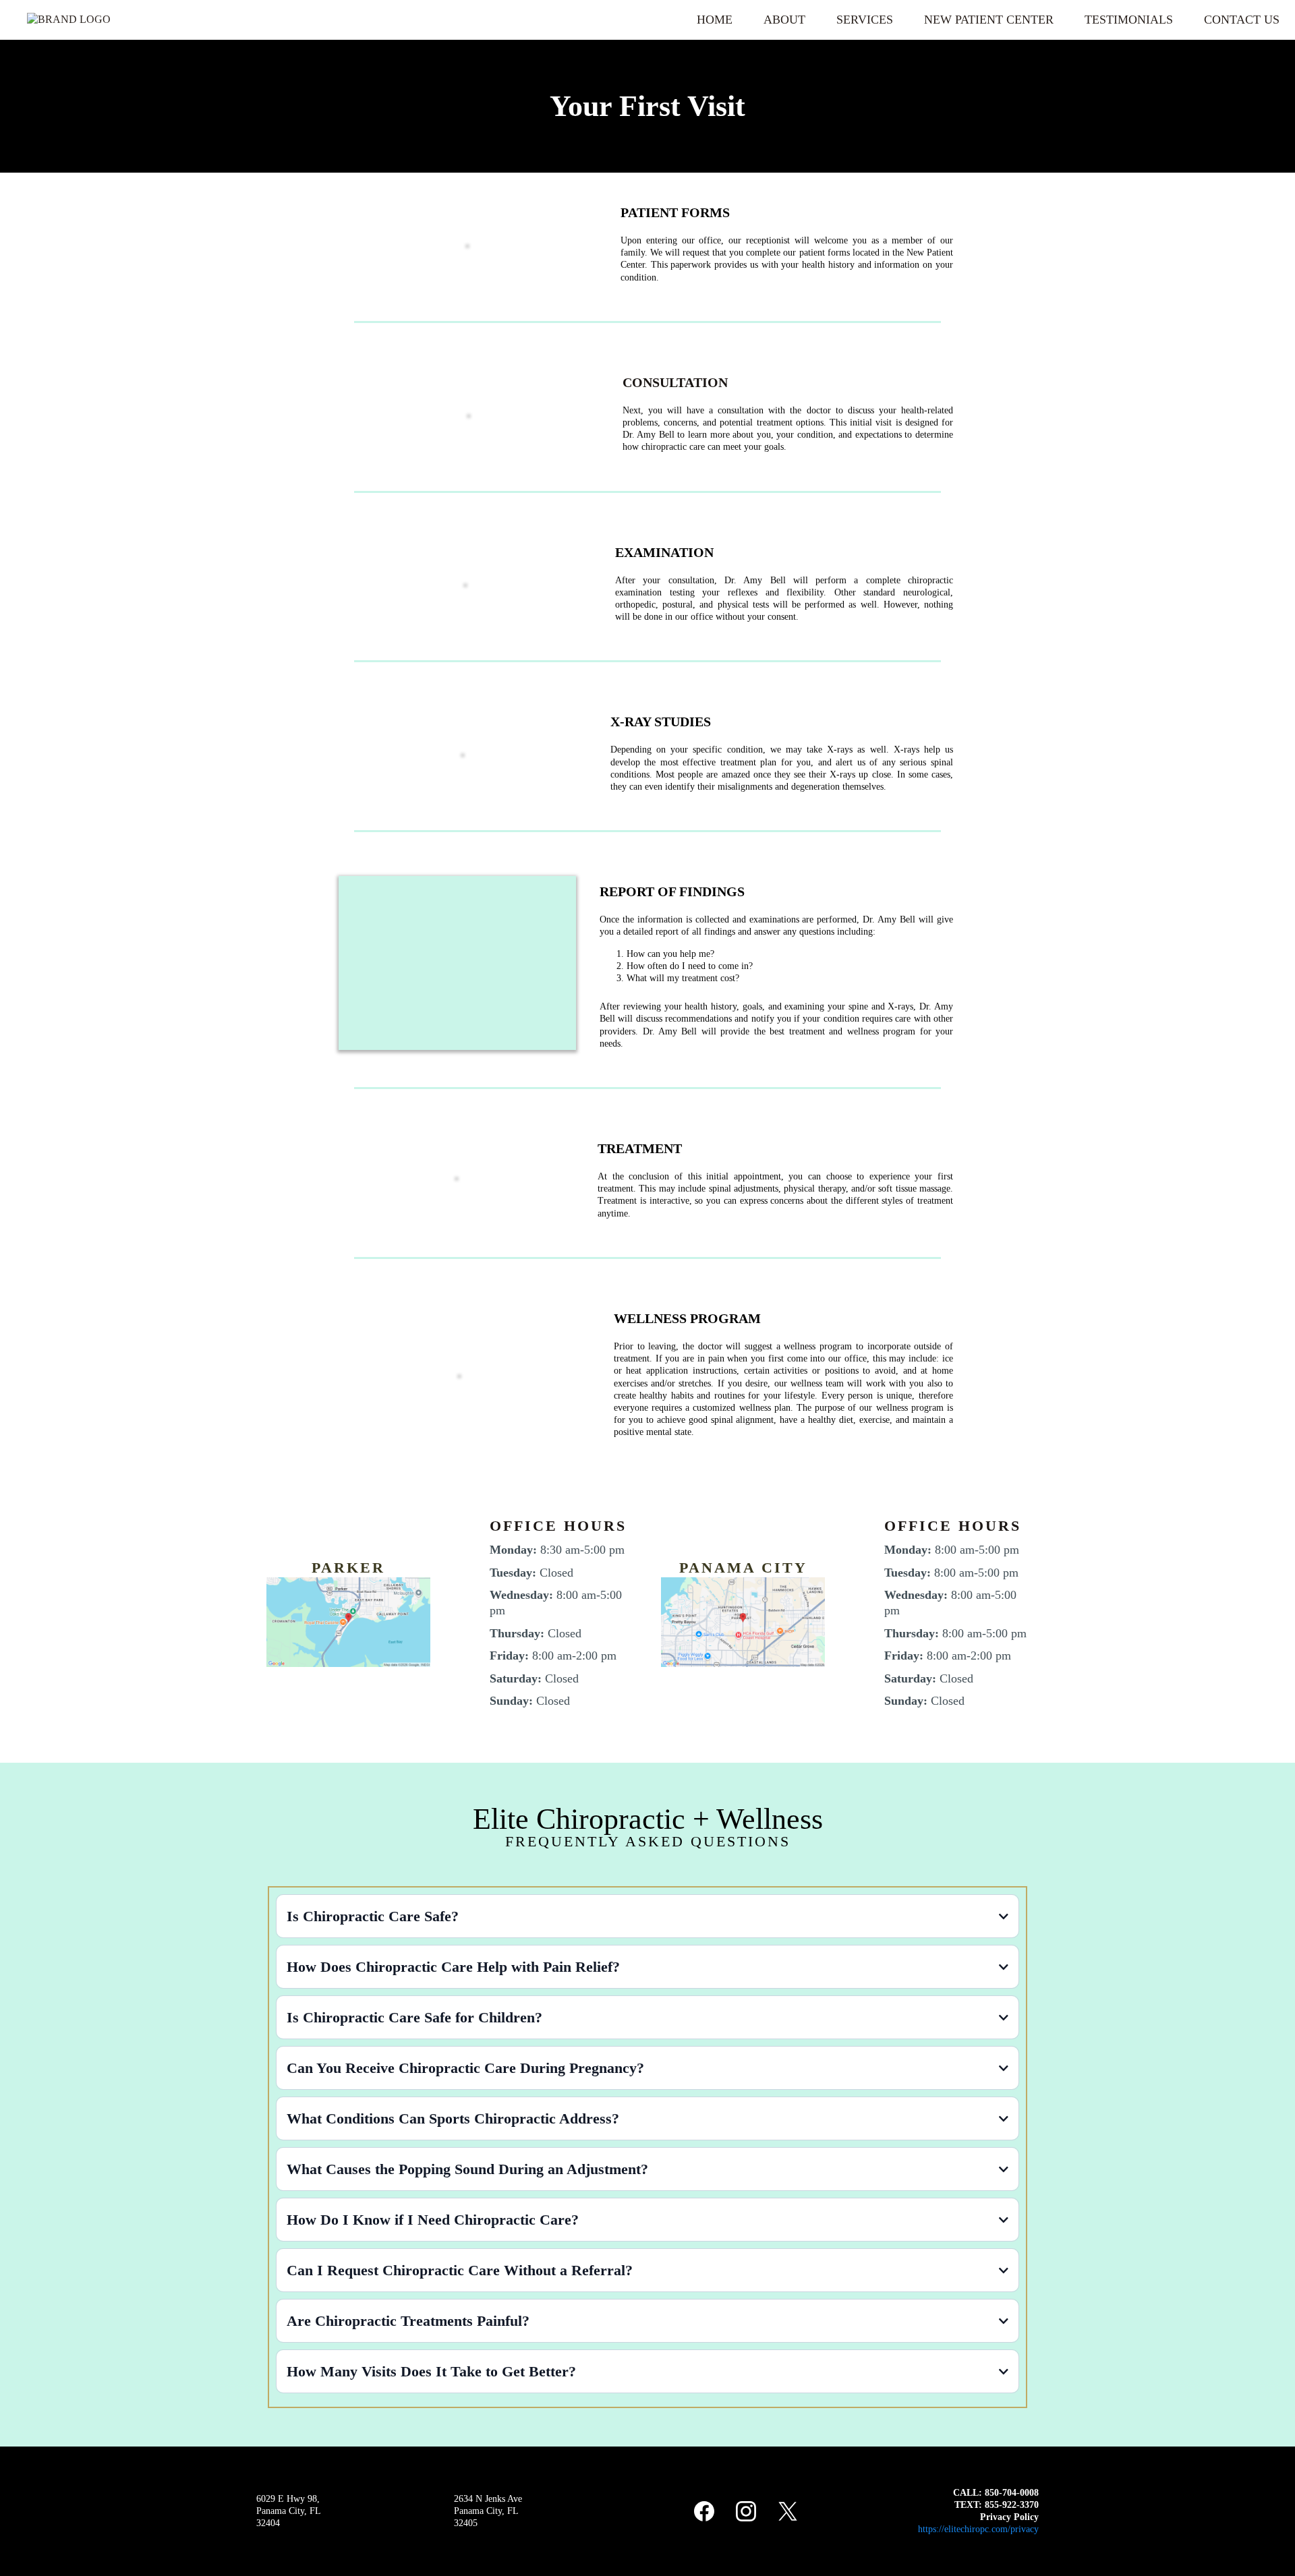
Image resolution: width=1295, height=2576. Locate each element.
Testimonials (1129, 20)
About (784, 20)
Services (865, 20)
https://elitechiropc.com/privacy (978, 2529)
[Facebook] (704, 2511)
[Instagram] (746, 2511)
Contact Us (1242, 20)
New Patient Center (989, 20)
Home (715, 20)
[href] (348, 1621)
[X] (788, 2511)
